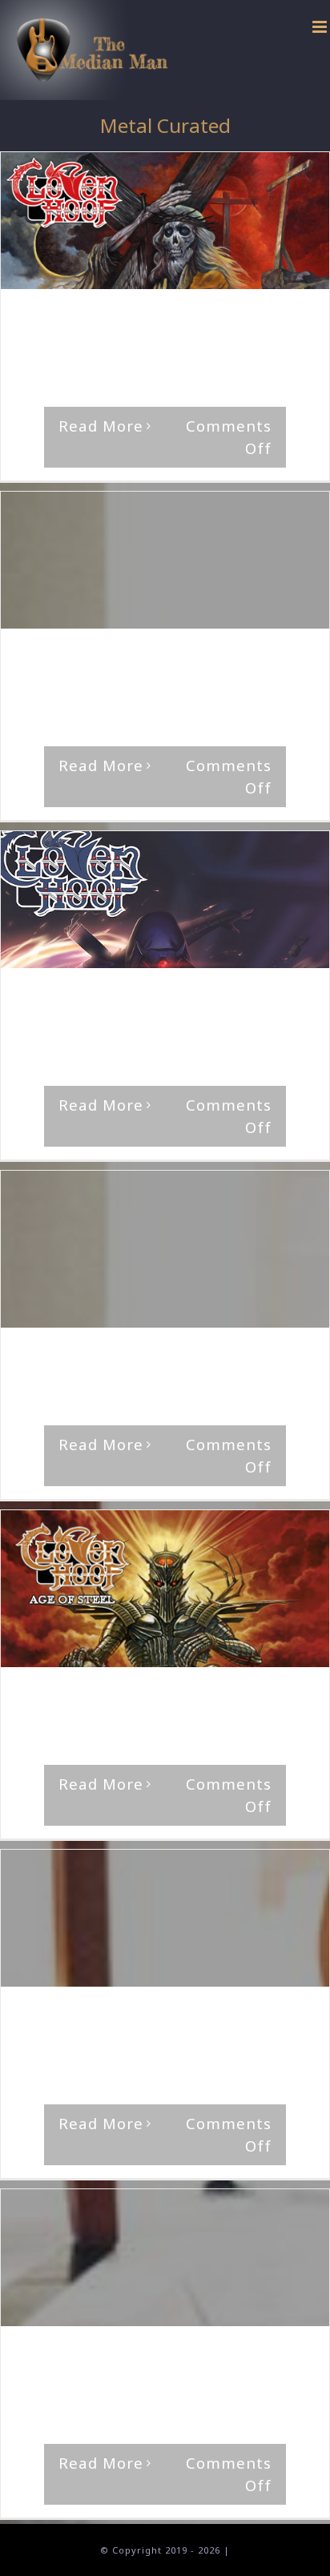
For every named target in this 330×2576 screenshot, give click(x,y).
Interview (77, 2032)
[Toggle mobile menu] (321, 27)
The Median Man (81, 320)
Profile (38, 1373)
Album (249, 320)
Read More (101, 426)
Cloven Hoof (53, 674)
